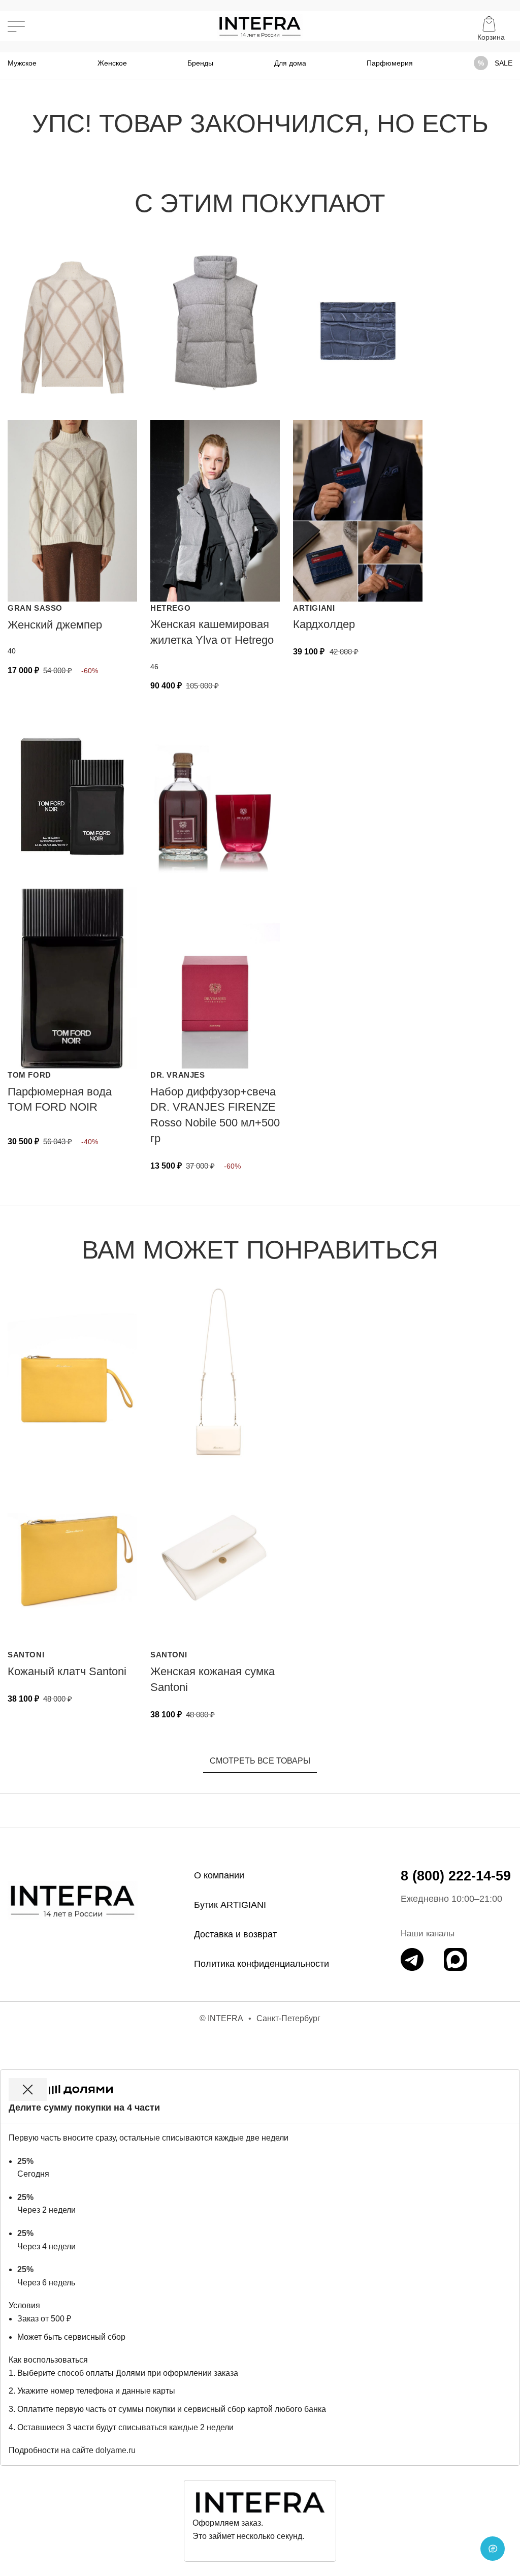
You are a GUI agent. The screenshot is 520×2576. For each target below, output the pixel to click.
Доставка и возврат (235, 1934)
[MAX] (455, 1959)
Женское (112, 63)
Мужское (22, 63)
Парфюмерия (390, 63)
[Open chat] (493, 2549)
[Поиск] (39, 26)
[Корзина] (491, 26)
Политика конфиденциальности (262, 1964)
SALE (503, 63)
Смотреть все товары (260, 1761)
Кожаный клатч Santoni (67, 1671)
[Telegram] (412, 1959)
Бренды (200, 63)
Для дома (290, 63)
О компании (219, 1875)
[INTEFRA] (73, 1900)
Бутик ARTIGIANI (230, 1905)
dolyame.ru (116, 2450)
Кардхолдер (324, 624)
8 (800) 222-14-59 (456, 1876)
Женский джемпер (55, 625)
